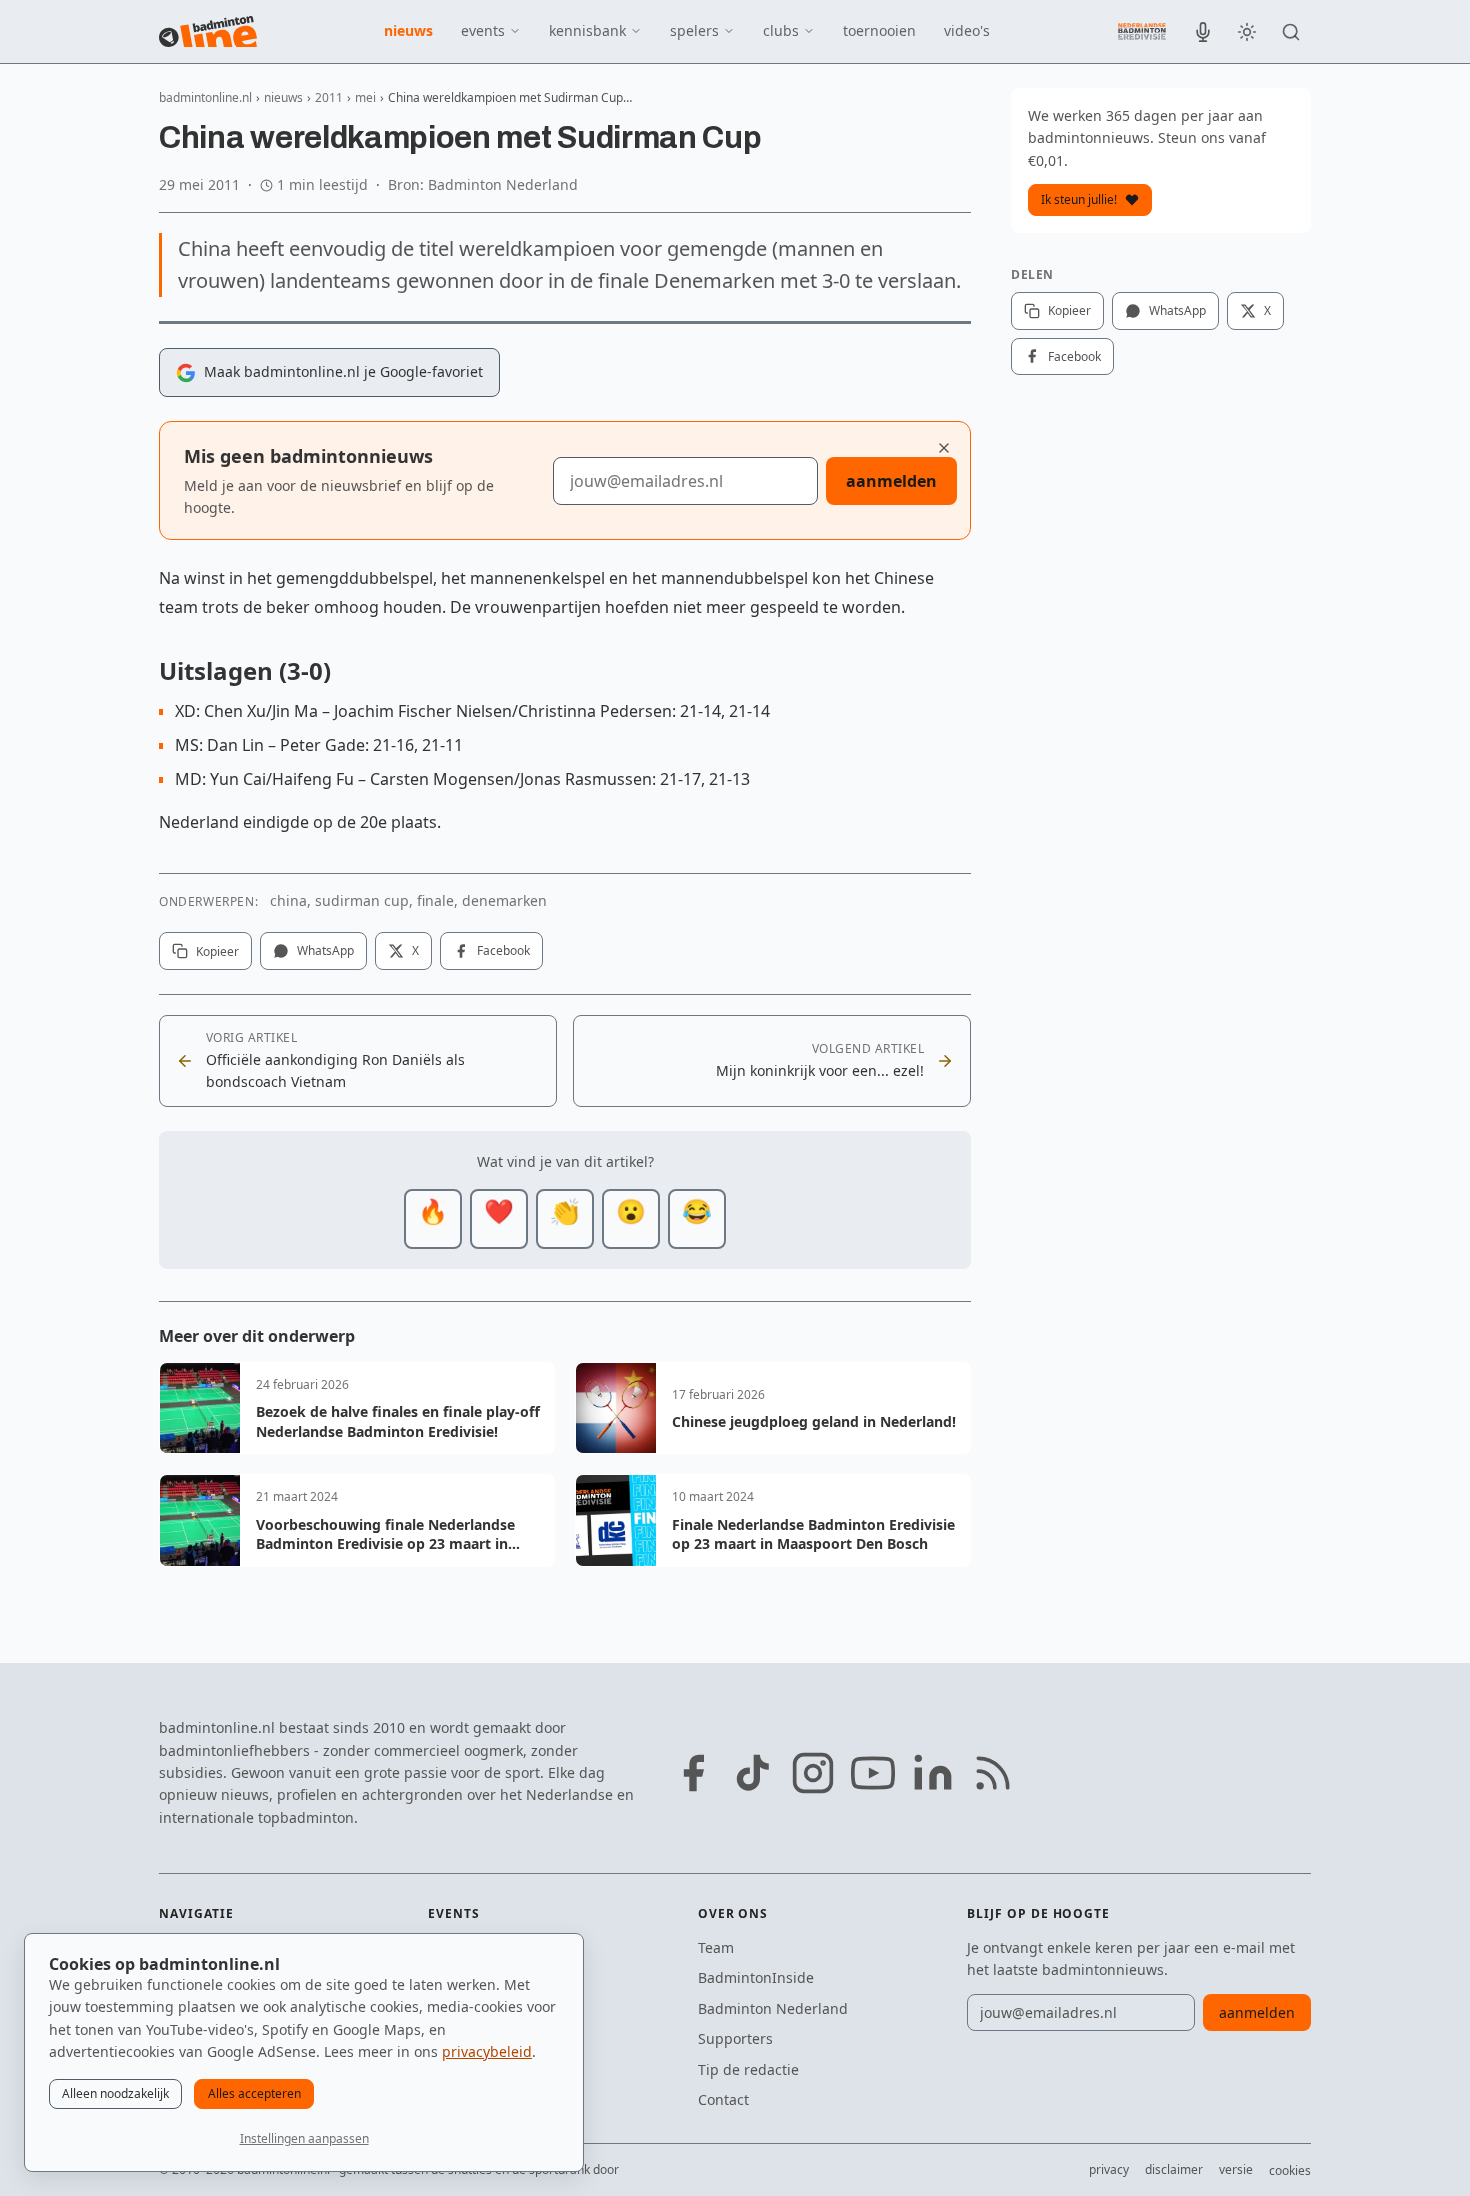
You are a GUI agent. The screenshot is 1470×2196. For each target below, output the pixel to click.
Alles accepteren (254, 2093)
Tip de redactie (748, 2069)
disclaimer (1174, 2169)
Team (716, 1947)
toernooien (879, 30)
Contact (723, 2099)
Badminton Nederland (773, 2008)
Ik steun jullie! (1079, 199)
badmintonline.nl (205, 97)
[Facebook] (693, 1773)
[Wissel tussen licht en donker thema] (1247, 32)
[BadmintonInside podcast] (1203, 32)
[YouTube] (873, 1773)
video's (967, 30)
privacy (1109, 2169)
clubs (781, 30)
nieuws (408, 30)
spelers (694, 30)
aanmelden (891, 481)
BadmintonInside (756, 1977)
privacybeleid (487, 2051)
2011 (329, 97)
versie (1236, 2169)
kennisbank (587, 30)
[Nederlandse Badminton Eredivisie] (1142, 31)
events (483, 30)
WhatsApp (325, 950)
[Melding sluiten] (944, 448)
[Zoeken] (1291, 32)
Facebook (503, 950)
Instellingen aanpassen (304, 2138)
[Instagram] (813, 1773)
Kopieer (217, 951)
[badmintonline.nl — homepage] (208, 32)
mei (365, 97)
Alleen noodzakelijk (115, 2093)
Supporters (735, 2038)
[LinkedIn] (933, 1773)
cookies (1290, 2170)
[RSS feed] (993, 1773)
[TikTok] (753, 1773)
